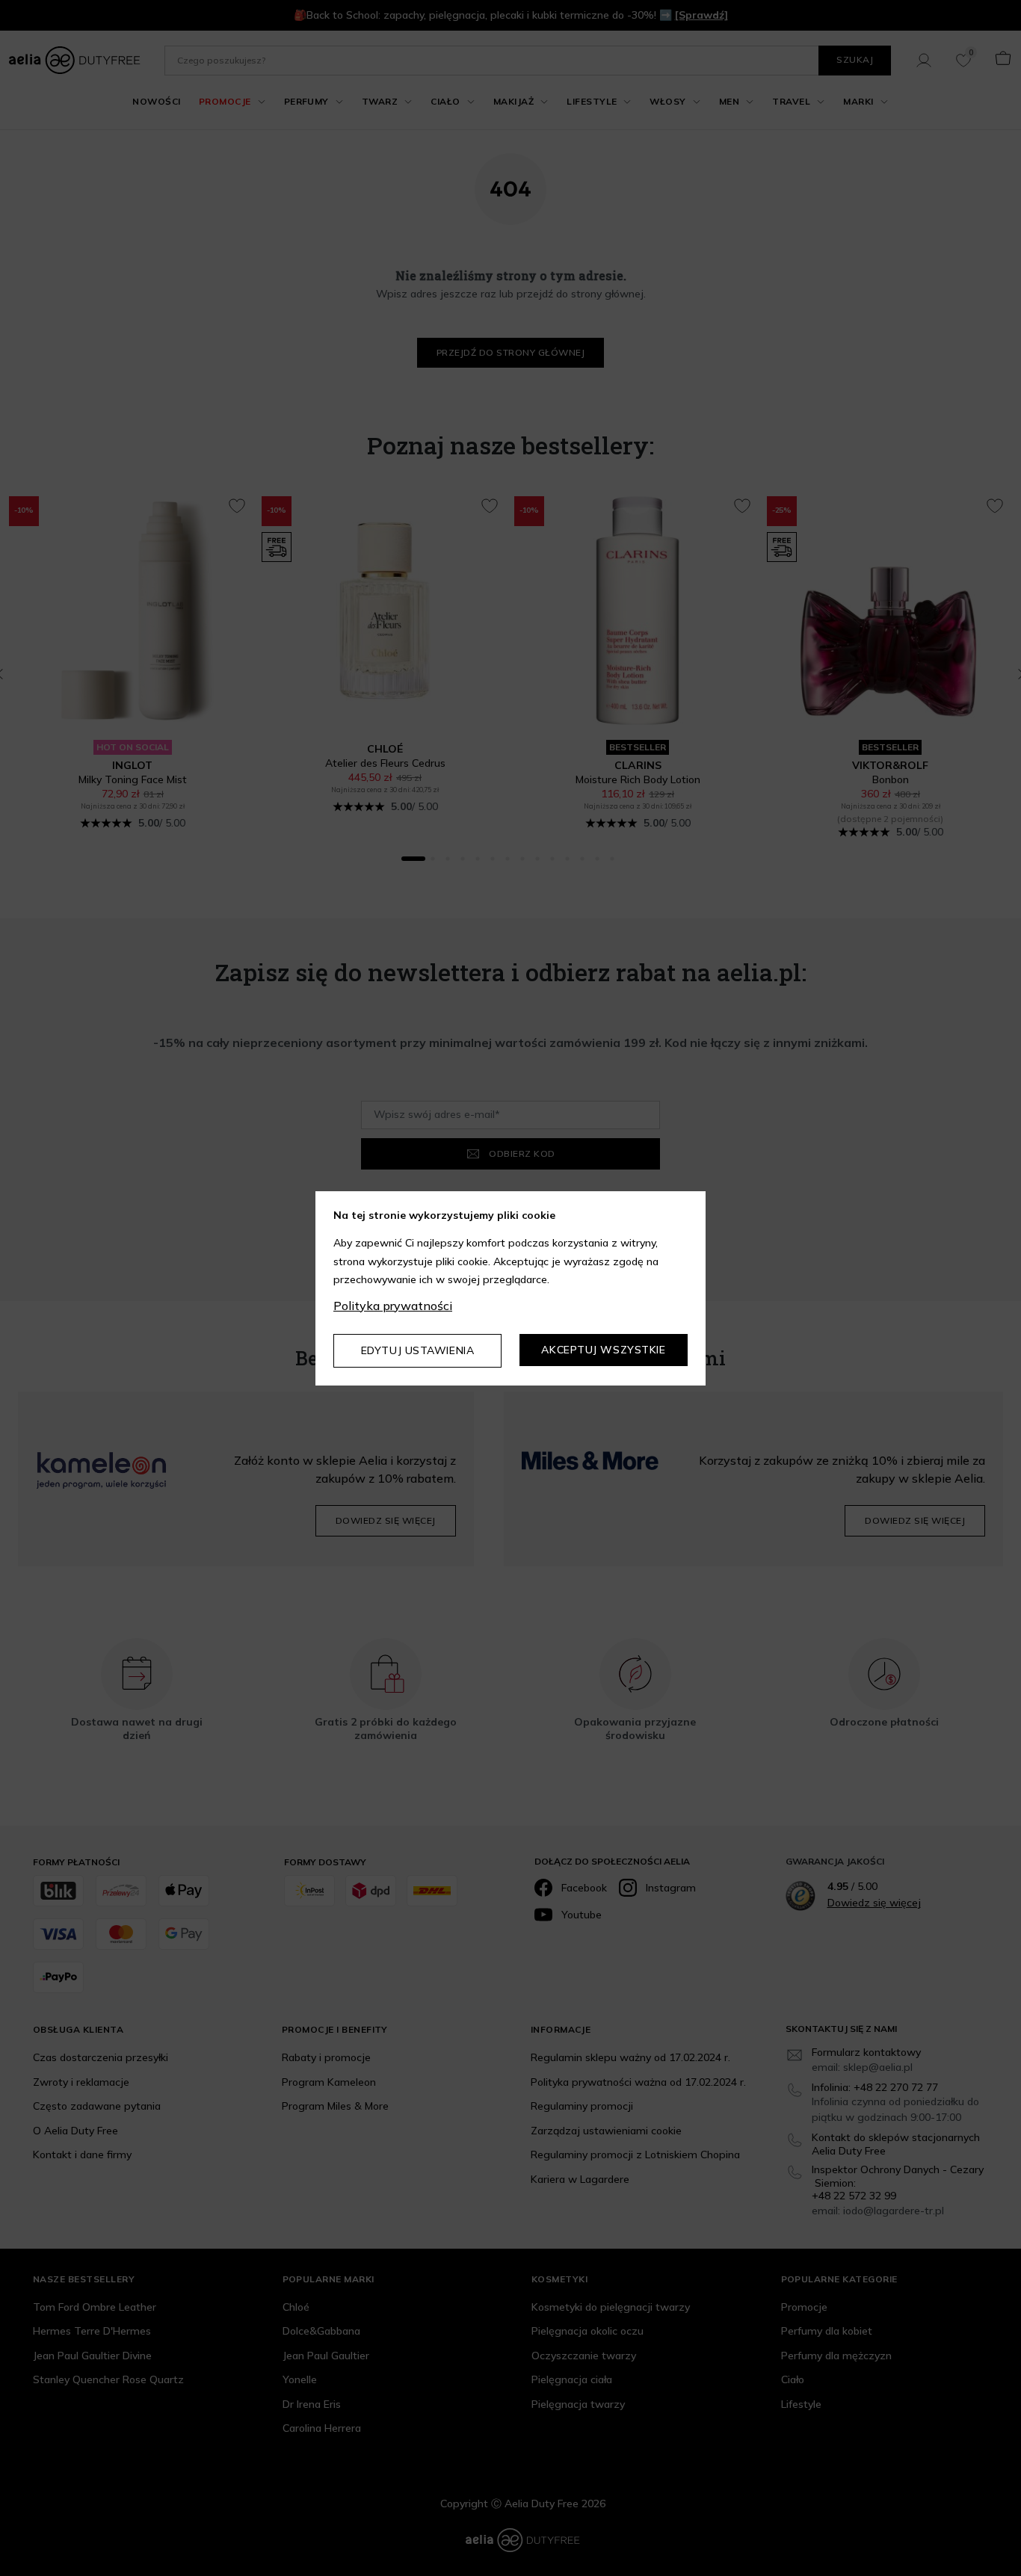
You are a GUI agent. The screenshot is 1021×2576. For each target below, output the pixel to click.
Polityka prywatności (393, 1306)
